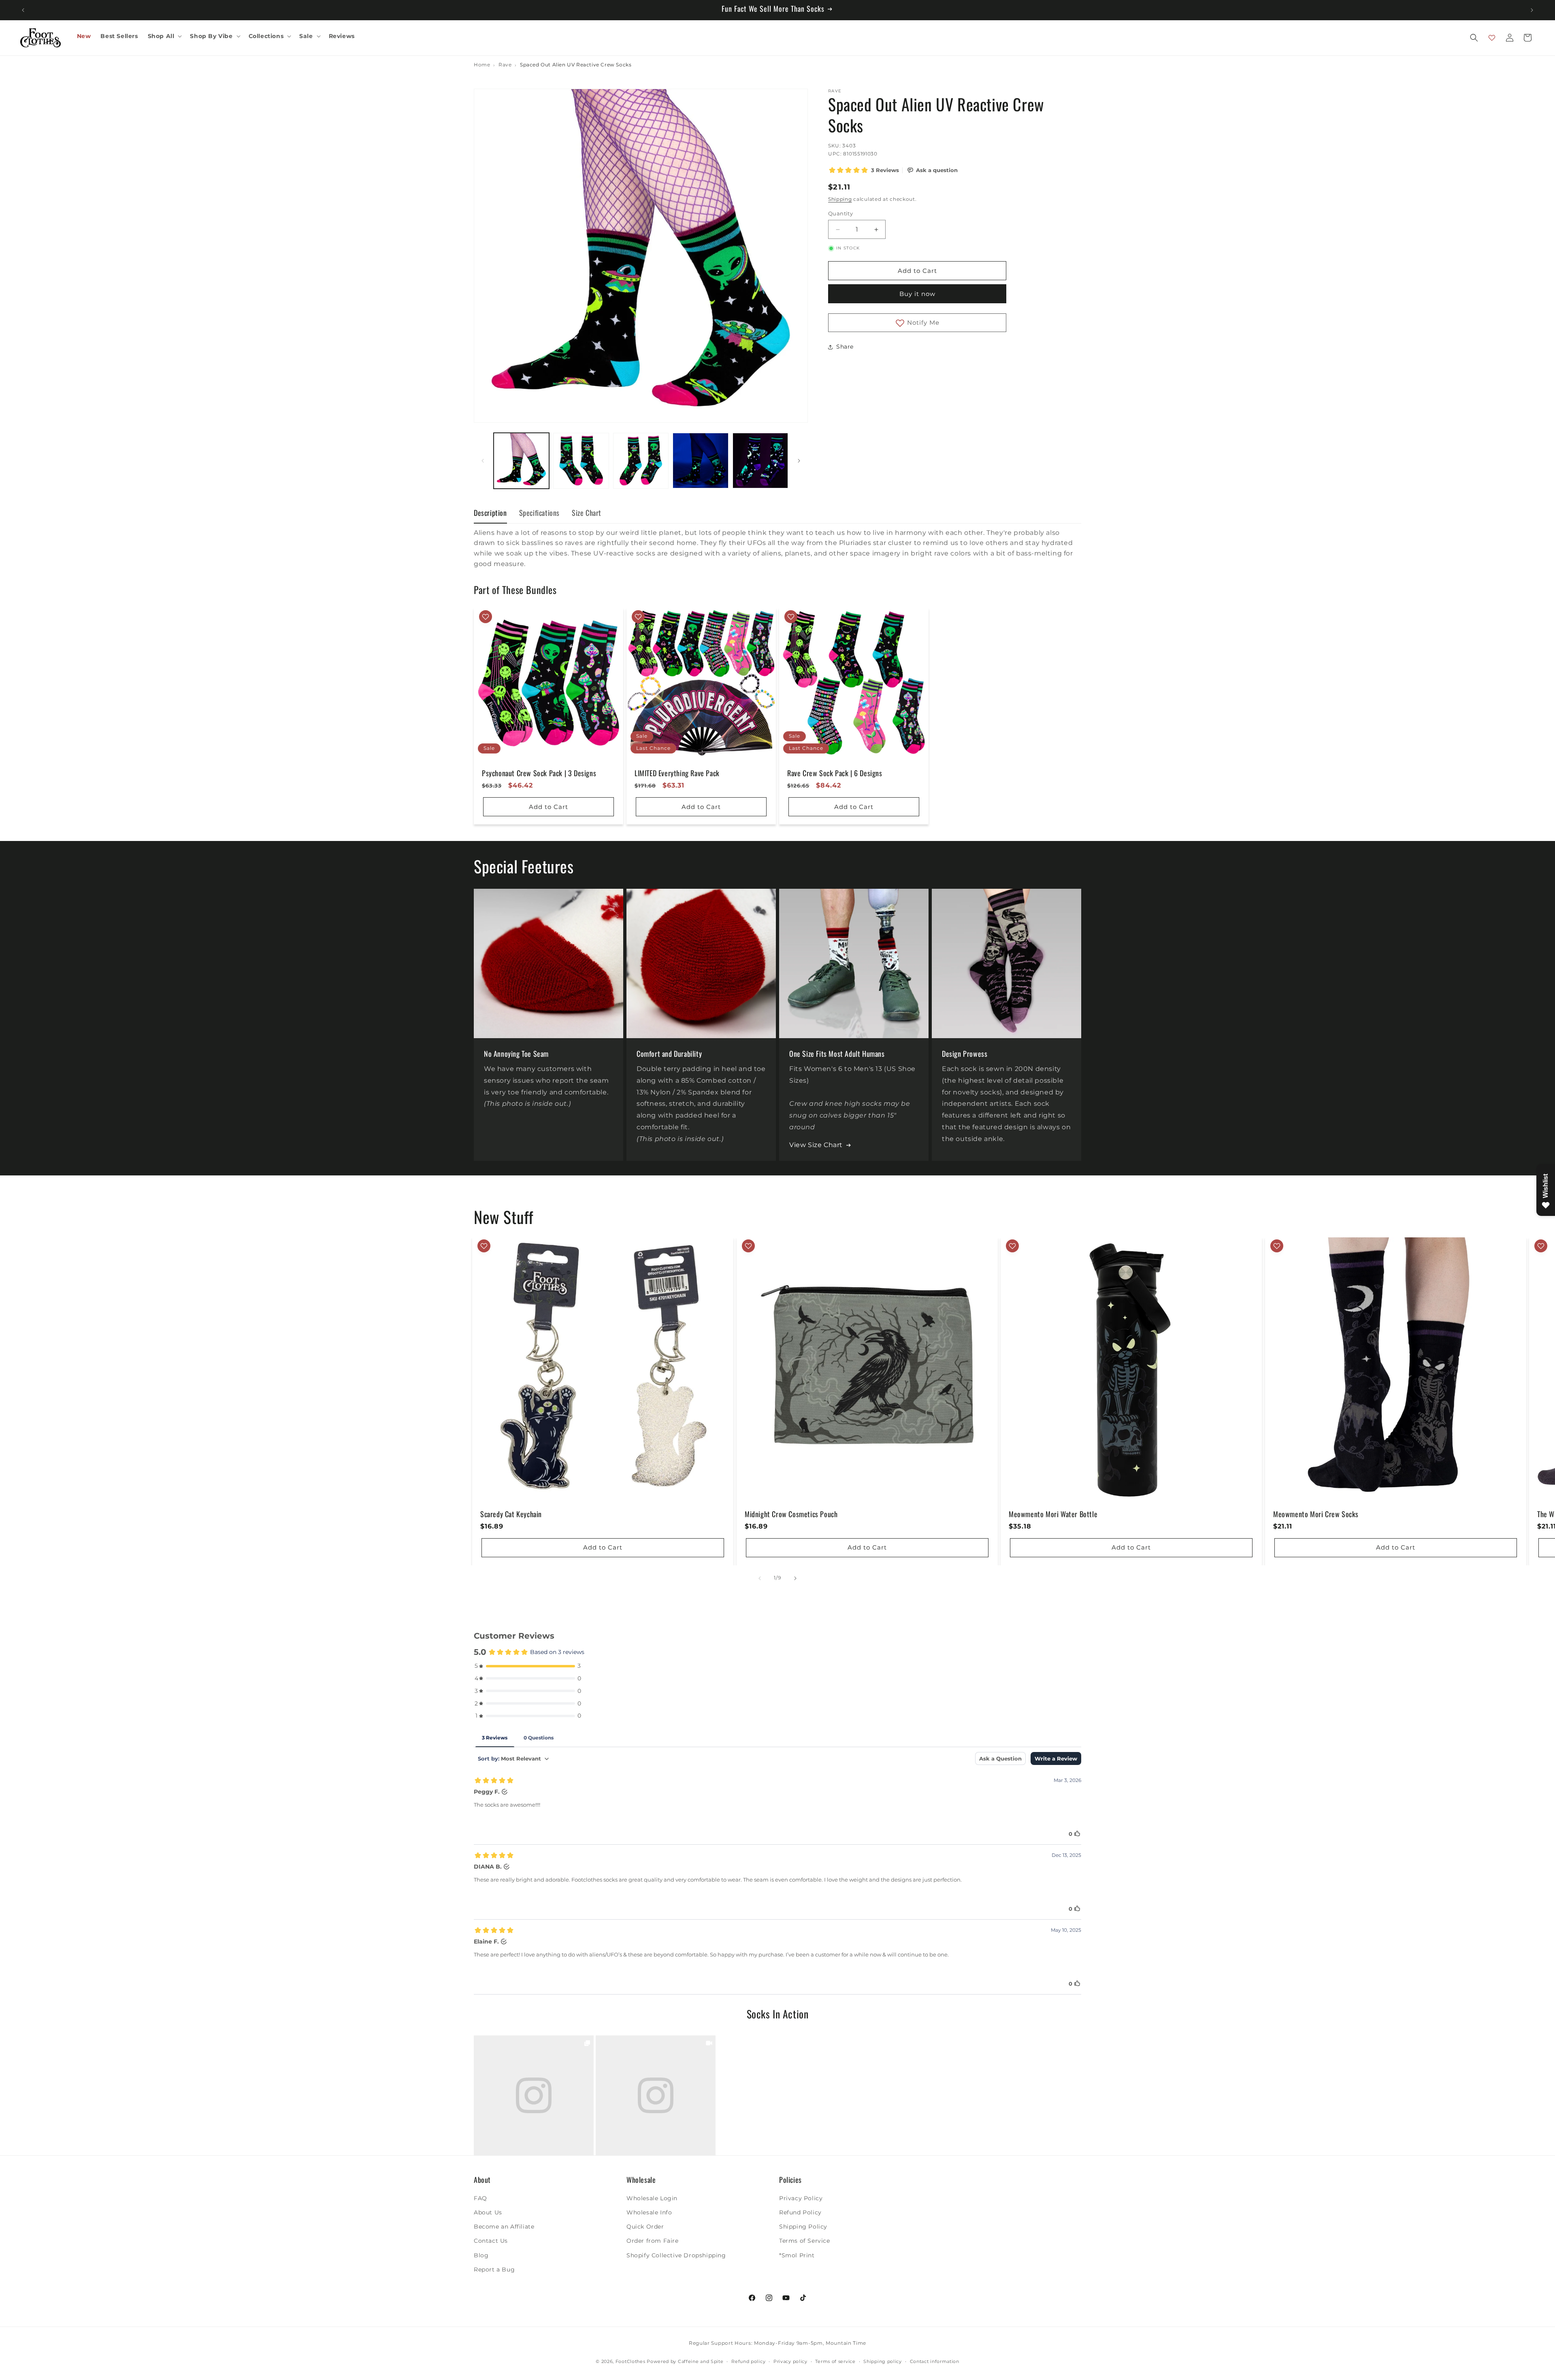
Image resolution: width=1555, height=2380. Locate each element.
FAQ (480, 2198)
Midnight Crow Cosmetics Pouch (791, 1514)
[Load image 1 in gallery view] (521, 461)
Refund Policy (800, 2213)
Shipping (840, 199)
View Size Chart (816, 1145)
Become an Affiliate (504, 2227)
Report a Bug (494, 2269)
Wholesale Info (649, 2213)
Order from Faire (653, 2241)
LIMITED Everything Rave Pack (677, 773)
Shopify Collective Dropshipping (676, 2255)
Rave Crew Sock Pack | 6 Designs (835, 773)
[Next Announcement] (1532, 10)
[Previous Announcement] (23, 10)
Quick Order (645, 2227)
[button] (164, 36)
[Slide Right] (799, 461)
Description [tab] (490, 513)
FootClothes (631, 2361)
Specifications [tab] (539, 513)
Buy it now (917, 294)
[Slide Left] (483, 461)
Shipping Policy (803, 2227)
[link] (534, 2095)
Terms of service (835, 2361)
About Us (488, 2213)
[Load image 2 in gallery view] (581, 461)
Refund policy (748, 2361)
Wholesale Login (652, 2198)
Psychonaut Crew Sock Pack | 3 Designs (539, 773)
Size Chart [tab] (587, 513)
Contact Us (491, 2241)
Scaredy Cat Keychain (511, 1514)
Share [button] (845, 347)
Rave (505, 65)
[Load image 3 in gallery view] (641, 461)
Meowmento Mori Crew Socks (1316, 1514)
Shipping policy (883, 2361)
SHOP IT (534, 2095)
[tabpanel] (777, 548)
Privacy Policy (801, 2198)
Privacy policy (790, 2361)
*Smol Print (797, 2255)
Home (482, 65)
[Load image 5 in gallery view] (760, 461)
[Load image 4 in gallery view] (700, 461)
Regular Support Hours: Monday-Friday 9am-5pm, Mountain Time (777, 2343)
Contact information (935, 2361)
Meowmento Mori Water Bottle (1053, 1514)
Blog (481, 2255)
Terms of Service (805, 2241)
